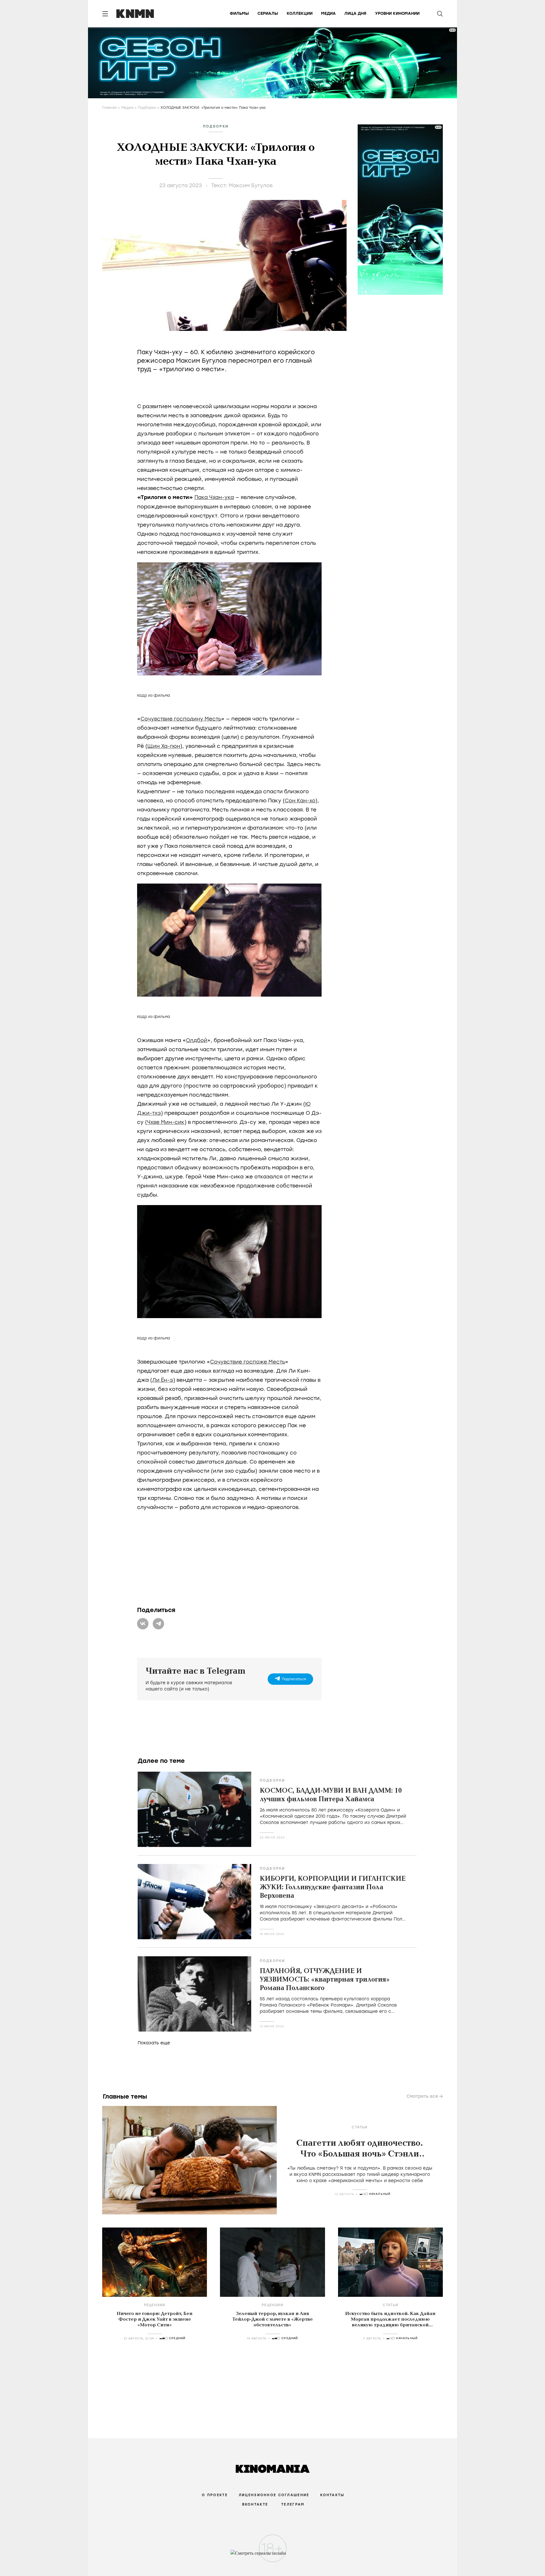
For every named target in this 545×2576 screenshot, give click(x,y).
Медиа (328, 13)
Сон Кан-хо (300, 801)
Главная (109, 108)
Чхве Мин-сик (166, 1122)
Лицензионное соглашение (274, 2495)
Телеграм (293, 2504)
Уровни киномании (397, 13)
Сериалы (268, 13)
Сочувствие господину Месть (181, 719)
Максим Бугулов (251, 185)
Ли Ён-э (163, 1380)
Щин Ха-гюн (164, 746)
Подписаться (294, 1679)
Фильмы (239, 13)
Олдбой (197, 1040)
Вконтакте (255, 2504)
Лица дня (355, 13)
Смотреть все (422, 2096)
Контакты (332, 2495)
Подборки (147, 108)
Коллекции (300, 13)
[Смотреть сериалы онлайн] (273, 2556)
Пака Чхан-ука (214, 497)
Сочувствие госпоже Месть (248, 1362)
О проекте (215, 2495)
